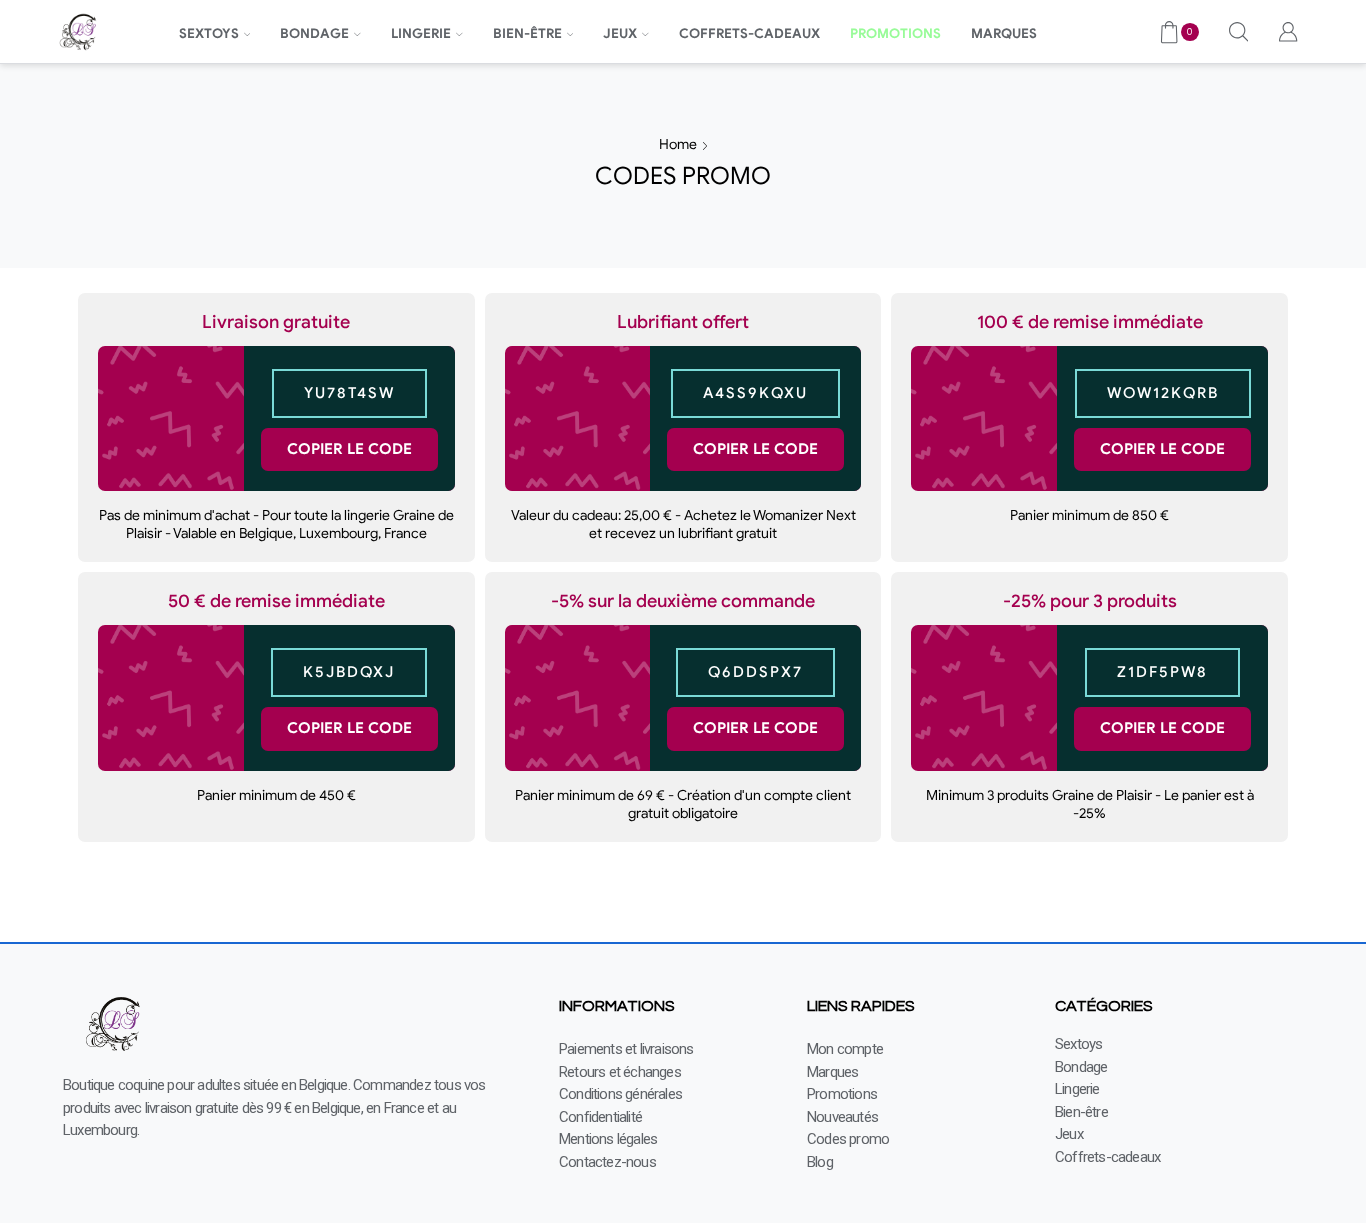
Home (678, 144)
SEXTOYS (209, 33)
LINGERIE (421, 33)
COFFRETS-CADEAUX (749, 33)
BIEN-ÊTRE (527, 33)
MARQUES (1004, 33)
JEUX (620, 33)
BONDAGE (314, 33)
